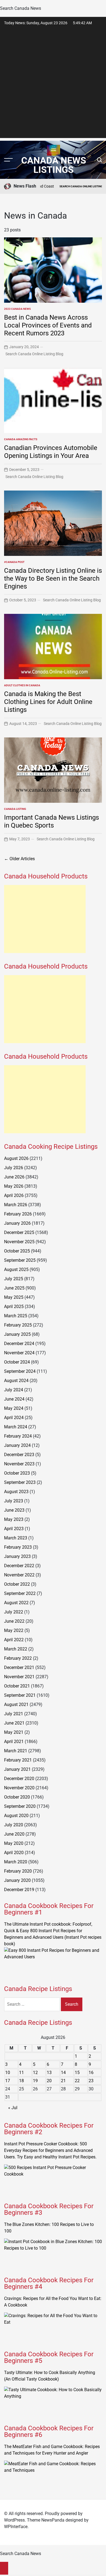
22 (77, 2081)
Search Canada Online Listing (65, 186)
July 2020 (14, 1825)
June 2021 (14, 1723)
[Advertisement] (53, 85)
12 (35, 2073)
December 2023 (19, 1455)
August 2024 (16, 1381)
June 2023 (14, 1510)
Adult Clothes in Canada (22, 685)
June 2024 (14, 1399)
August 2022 (16, 1603)
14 (63, 2073)
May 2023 (14, 1519)
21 (63, 2081)
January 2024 (17, 1445)
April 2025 (14, 1307)
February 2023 (18, 1547)
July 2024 (14, 1390)
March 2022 (16, 1649)
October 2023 (17, 1473)
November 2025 (19, 1242)
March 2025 (16, 1316)
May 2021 (14, 1732)
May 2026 (14, 1186)
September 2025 (20, 1260)
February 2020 (18, 1871)
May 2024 (14, 1408)
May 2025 (14, 1297)
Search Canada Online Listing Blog (34, 354)
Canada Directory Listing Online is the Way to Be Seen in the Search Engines (53, 578)
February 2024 (18, 1436)
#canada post (14, 562)
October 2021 (17, 1686)
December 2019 (19, 1890)
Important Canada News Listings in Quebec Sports (52, 821)
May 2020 (14, 1843)
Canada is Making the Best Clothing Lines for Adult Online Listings (48, 702)
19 (35, 2081)
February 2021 (18, 1760)
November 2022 (19, 1575)
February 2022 (18, 1658)
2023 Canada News (17, 309)
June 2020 (14, 1834)
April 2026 (14, 1195)
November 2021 (19, 1677)
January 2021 (17, 1769)
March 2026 (16, 1205)
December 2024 (19, 1344)
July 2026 (14, 1168)
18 (21, 2081)
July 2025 (14, 1279)
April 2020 (14, 1853)
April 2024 (14, 1418)
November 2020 (19, 1788)
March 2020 (16, 1862)
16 (91, 2073)
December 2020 (19, 1779)
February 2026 (18, 1214)
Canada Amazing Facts (21, 439)
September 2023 (20, 1482)
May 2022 (14, 1630)
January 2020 (17, 1880)
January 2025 (17, 1334)
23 (91, 2081)
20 (49, 2081)
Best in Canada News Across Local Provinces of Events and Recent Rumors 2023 (48, 325)
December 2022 (19, 1566)
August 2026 (16, 1158)
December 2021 (19, 1667)
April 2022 (14, 1640)
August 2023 (16, 1492)
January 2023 (17, 1556)
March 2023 (16, 1538)
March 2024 (16, 1427)
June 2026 (14, 1177)
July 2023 (14, 1501)
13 (49, 2073)
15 (77, 2073)
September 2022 (20, 1593)
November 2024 (19, 1353)
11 (21, 2073)
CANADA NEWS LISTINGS (54, 165)
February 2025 (18, 1325)
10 (8, 2073)
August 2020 (16, 1816)
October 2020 (17, 1797)
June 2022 (14, 1621)
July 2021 (14, 1714)
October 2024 (17, 1362)
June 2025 (14, 1288)
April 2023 (14, 1529)
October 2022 (17, 1584)
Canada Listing (15, 809)
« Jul (13, 2108)
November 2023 (19, 1464)
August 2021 (16, 1704)
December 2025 (19, 1232)
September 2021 (20, 1695)
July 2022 (14, 1612)
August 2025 (16, 1269)
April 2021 (14, 1742)
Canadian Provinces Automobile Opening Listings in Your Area (51, 452)
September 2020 (20, 1806)
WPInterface (16, 2527)
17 (8, 2081)
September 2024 (20, 1371)
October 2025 (17, 1251)
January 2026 (17, 1223)
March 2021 (16, 1751)
